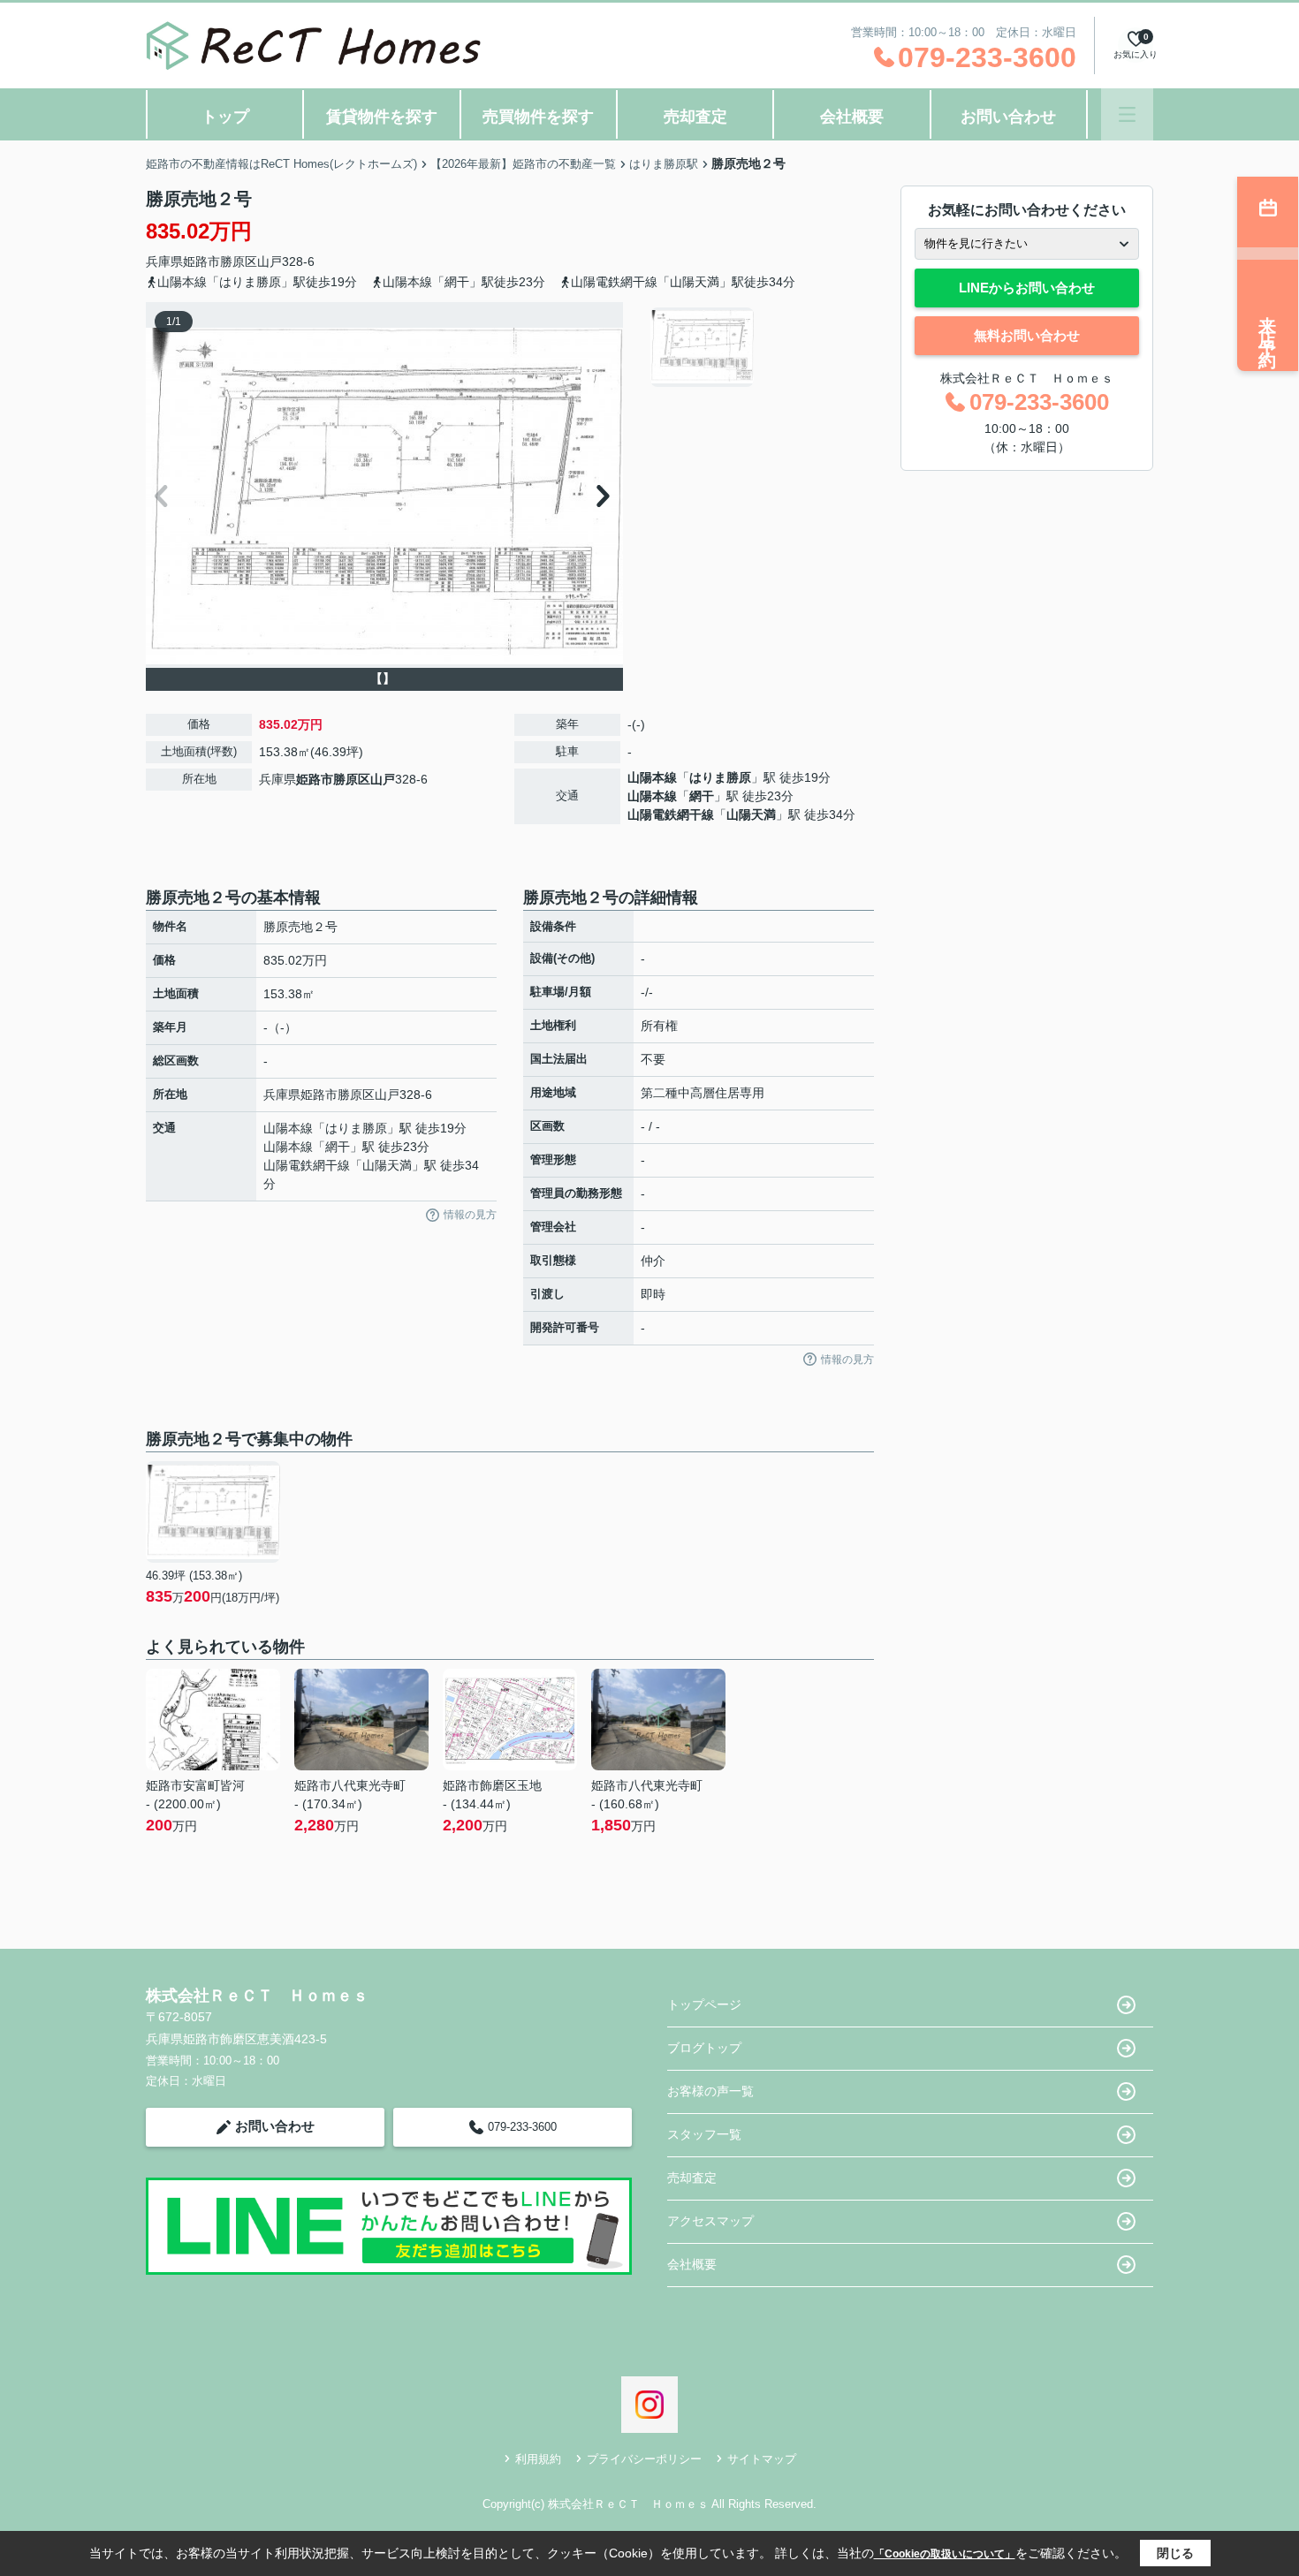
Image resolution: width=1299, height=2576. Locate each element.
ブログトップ (704, 2048)
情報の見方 (470, 1215)
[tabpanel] (760, 347)
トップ (225, 117)
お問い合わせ (1008, 117)
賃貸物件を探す (382, 117)
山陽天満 (751, 814)
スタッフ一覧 (704, 2134)
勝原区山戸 (251, 261)
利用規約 (538, 2459)
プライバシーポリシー (644, 2459)
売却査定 (695, 117)
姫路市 (201, 261)
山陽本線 (652, 777)
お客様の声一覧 (710, 2091)
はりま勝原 (720, 777)
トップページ (704, 2004)
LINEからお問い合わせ (1027, 288)
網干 (702, 796)
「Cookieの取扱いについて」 (945, 2554)
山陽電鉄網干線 (671, 814)
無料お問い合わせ (1027, 335)
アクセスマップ (710, 2221)
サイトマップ (762, 2459)
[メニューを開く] (1127, 114)
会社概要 (852, 117)
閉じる (1175, 2553)
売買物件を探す (538, 117)
